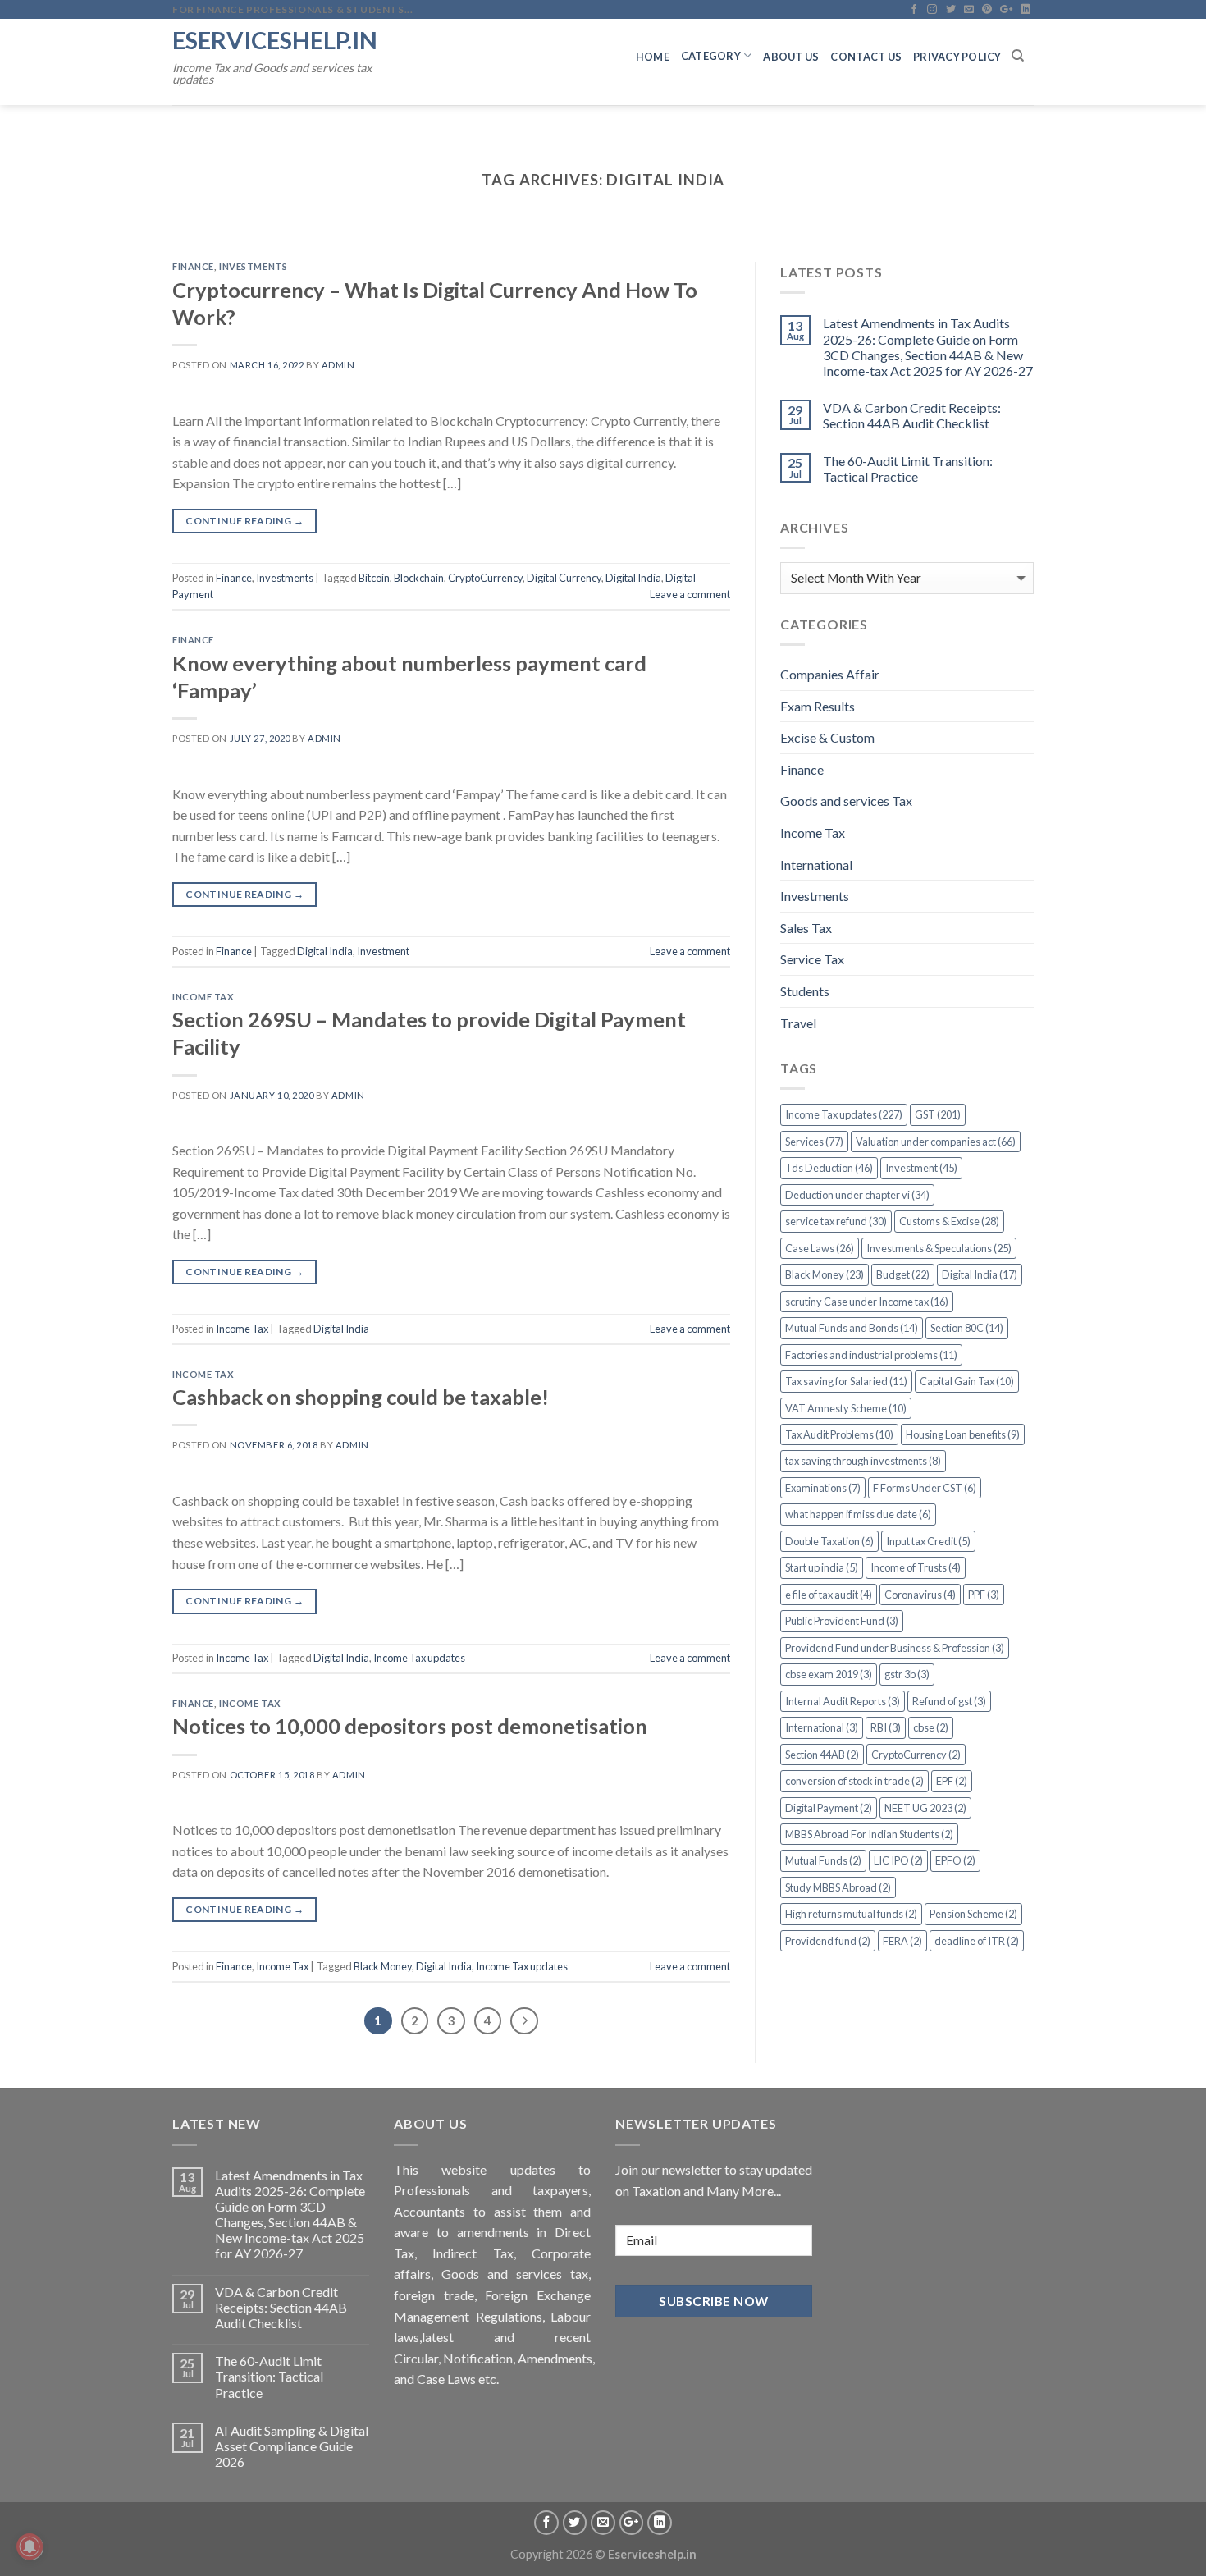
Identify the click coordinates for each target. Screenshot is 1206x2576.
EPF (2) (952, 1781)
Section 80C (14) (967, 1328)
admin (338, 365)
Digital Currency (564, 578)
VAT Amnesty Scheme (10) (846, 1408)
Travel (798, 1023)
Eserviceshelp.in (275, 40)
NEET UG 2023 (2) (925, 1808)
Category (711, 56)
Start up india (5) (822, 1567)
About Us (791, 57)
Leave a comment (690, 594)
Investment (383, 951)
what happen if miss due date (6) (858, 1514)
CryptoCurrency (485, 578)
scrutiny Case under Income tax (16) (867, 1302)
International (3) (822, 1727)
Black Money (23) (825, 1274)
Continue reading (244, 521)
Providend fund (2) (828, 1941)
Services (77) (814, 1142)
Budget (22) (903, 1274)
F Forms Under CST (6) (925, 1488)
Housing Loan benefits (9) (963, 1434)
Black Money (383, 1966)
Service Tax (812, 959)
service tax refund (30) (836, 1221)
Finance (193, 266)
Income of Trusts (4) (916, 1567)
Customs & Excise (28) (949, 1221)
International (816, 865)
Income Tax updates (419, 1658)
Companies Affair (830, 674)
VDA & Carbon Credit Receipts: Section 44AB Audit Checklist (912, 415)
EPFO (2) (955, 1860)
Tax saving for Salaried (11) (846, 1381)
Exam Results (818, 706)
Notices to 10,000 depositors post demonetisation (410, 1726)
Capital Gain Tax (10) (967, 1381)
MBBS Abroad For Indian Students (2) (869, 1834)
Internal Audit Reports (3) (843, 1701)
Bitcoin (374, 578)
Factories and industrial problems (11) (871, 1355)
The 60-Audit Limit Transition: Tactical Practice (908, 469)
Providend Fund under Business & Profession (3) (895, 1648)
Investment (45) (921, 1168)
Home (653, 57)
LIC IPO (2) (898, 1860)
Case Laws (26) (820, 1248)
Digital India (633, 578)
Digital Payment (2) (829, 1808)
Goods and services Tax (846, 801)
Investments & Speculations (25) (939, 1248)
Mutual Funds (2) (823, 1860)
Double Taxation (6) (829, 1541)
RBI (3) (886, 1727)
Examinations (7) (823, 1488)
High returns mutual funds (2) (851, 1914)
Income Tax (203, 997)
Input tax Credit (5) (928, 1541)
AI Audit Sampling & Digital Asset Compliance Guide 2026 (292, 2446)
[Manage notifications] (30, 2546)
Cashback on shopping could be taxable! (361, 1397)
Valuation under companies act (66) (936, 1142)
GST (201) (938, 1114)
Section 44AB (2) (822, 1755)
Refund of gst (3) (949, 1701)
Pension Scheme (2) (973, 1914)
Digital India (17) (980, 1274)
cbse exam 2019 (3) (829, 1674)
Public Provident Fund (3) (842, 1621)
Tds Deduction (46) (829, 1168)
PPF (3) (984, 1595)
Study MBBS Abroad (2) (838, 1887)
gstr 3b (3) (907, 1674)
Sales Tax (806, 928)
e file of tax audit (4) (829, 1595)
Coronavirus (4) (920, 1595)
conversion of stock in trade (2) (854, 1781)
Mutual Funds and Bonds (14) (852, 1328)
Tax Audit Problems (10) (839, 1434)
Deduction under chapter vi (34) (857, 1195)
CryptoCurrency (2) (916, 1755)
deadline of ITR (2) (977, 1941)
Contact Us (866, 57)
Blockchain (419, 578)
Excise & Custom (827, 737)
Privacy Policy (957, 57)
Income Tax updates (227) (844, 1114)
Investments (253, 266)
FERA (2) (902, 1941)
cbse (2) (931, 1727)
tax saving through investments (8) (863, 1461)
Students (805, 991)
